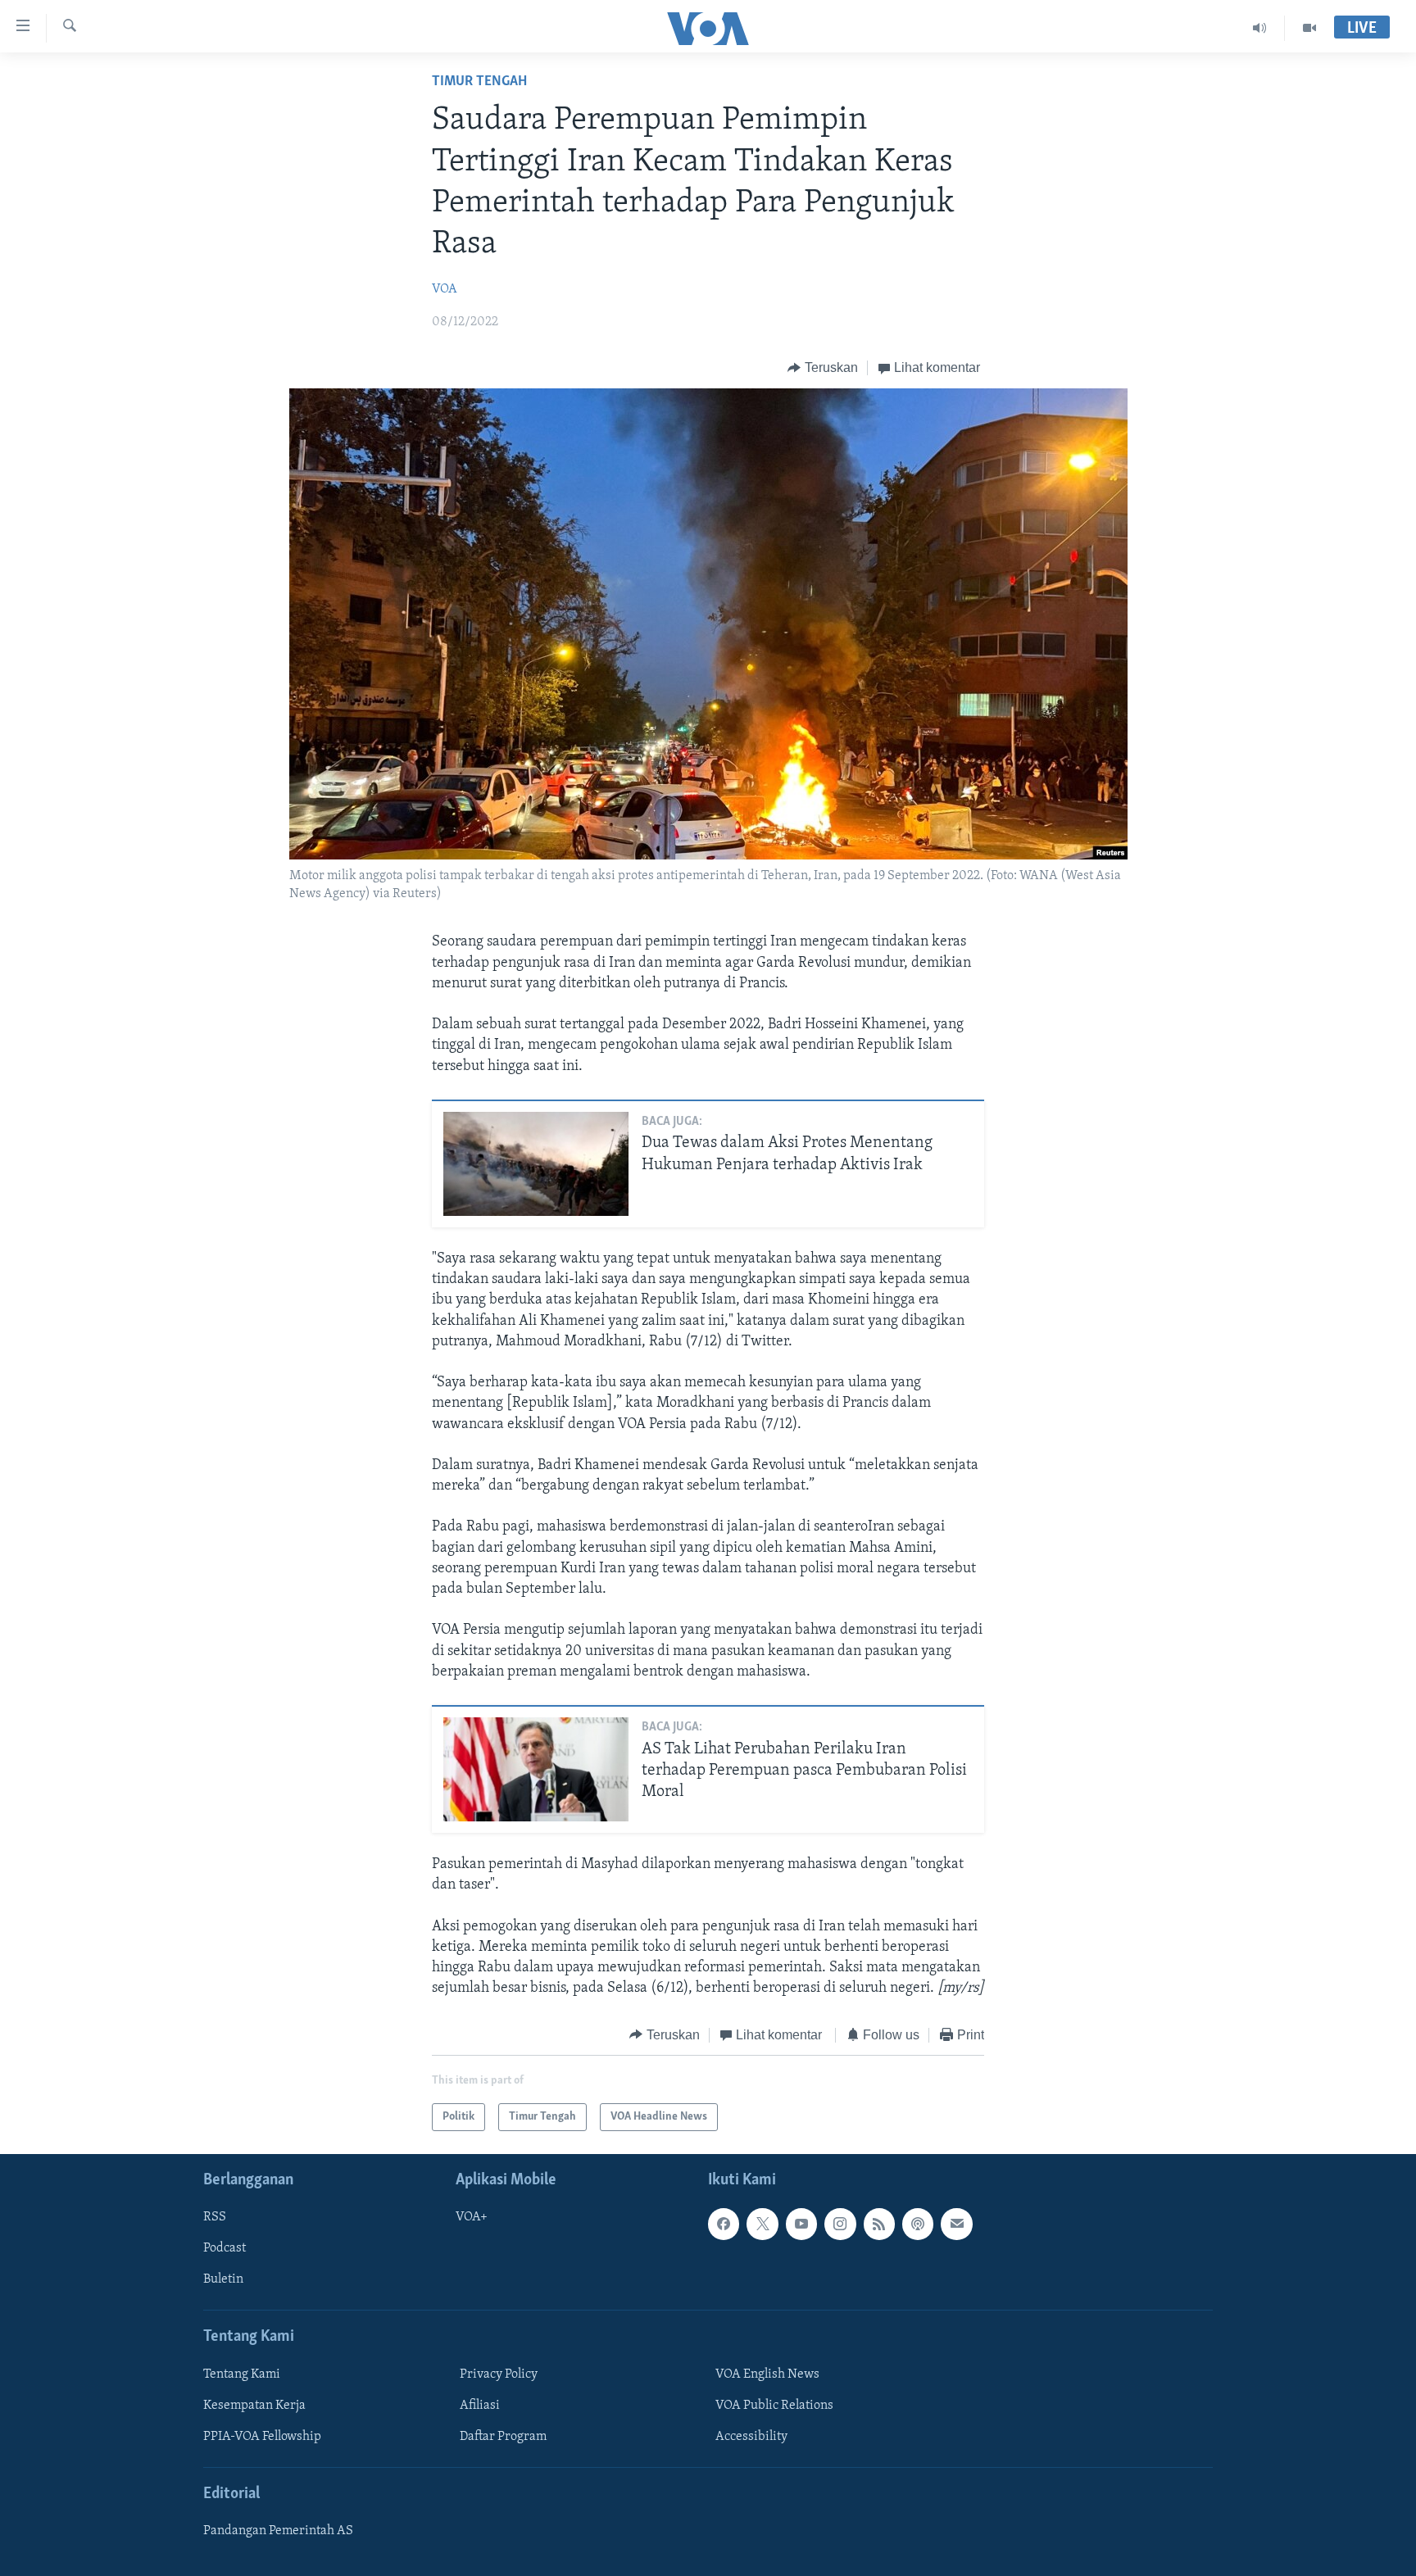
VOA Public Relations (774, 2406)
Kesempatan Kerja (254, 2406)
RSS (215, 2217)
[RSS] (879, 2224)
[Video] (1309, 28)
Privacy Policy (499, 2374)
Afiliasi (480, 2406)
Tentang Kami (242, 2374)
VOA (445, 289)
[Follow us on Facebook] (724, 2224)
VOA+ (472, 2217)
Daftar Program (503, 2437)
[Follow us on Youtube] (801, 2224)
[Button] (823, 368)
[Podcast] (918, 2224)
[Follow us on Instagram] (840, 2224)
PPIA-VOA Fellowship (262, 2437)
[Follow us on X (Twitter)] (762, 2224)
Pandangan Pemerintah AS (278, 2531)
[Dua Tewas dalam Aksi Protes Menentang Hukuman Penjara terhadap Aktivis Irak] (536, 1164)
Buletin (223, 2280)
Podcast (225, 2248)
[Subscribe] (956, 2224)
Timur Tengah (479, 82)
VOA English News (767, 2374)
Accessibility (751, 2437)
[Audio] (1260, 28)
